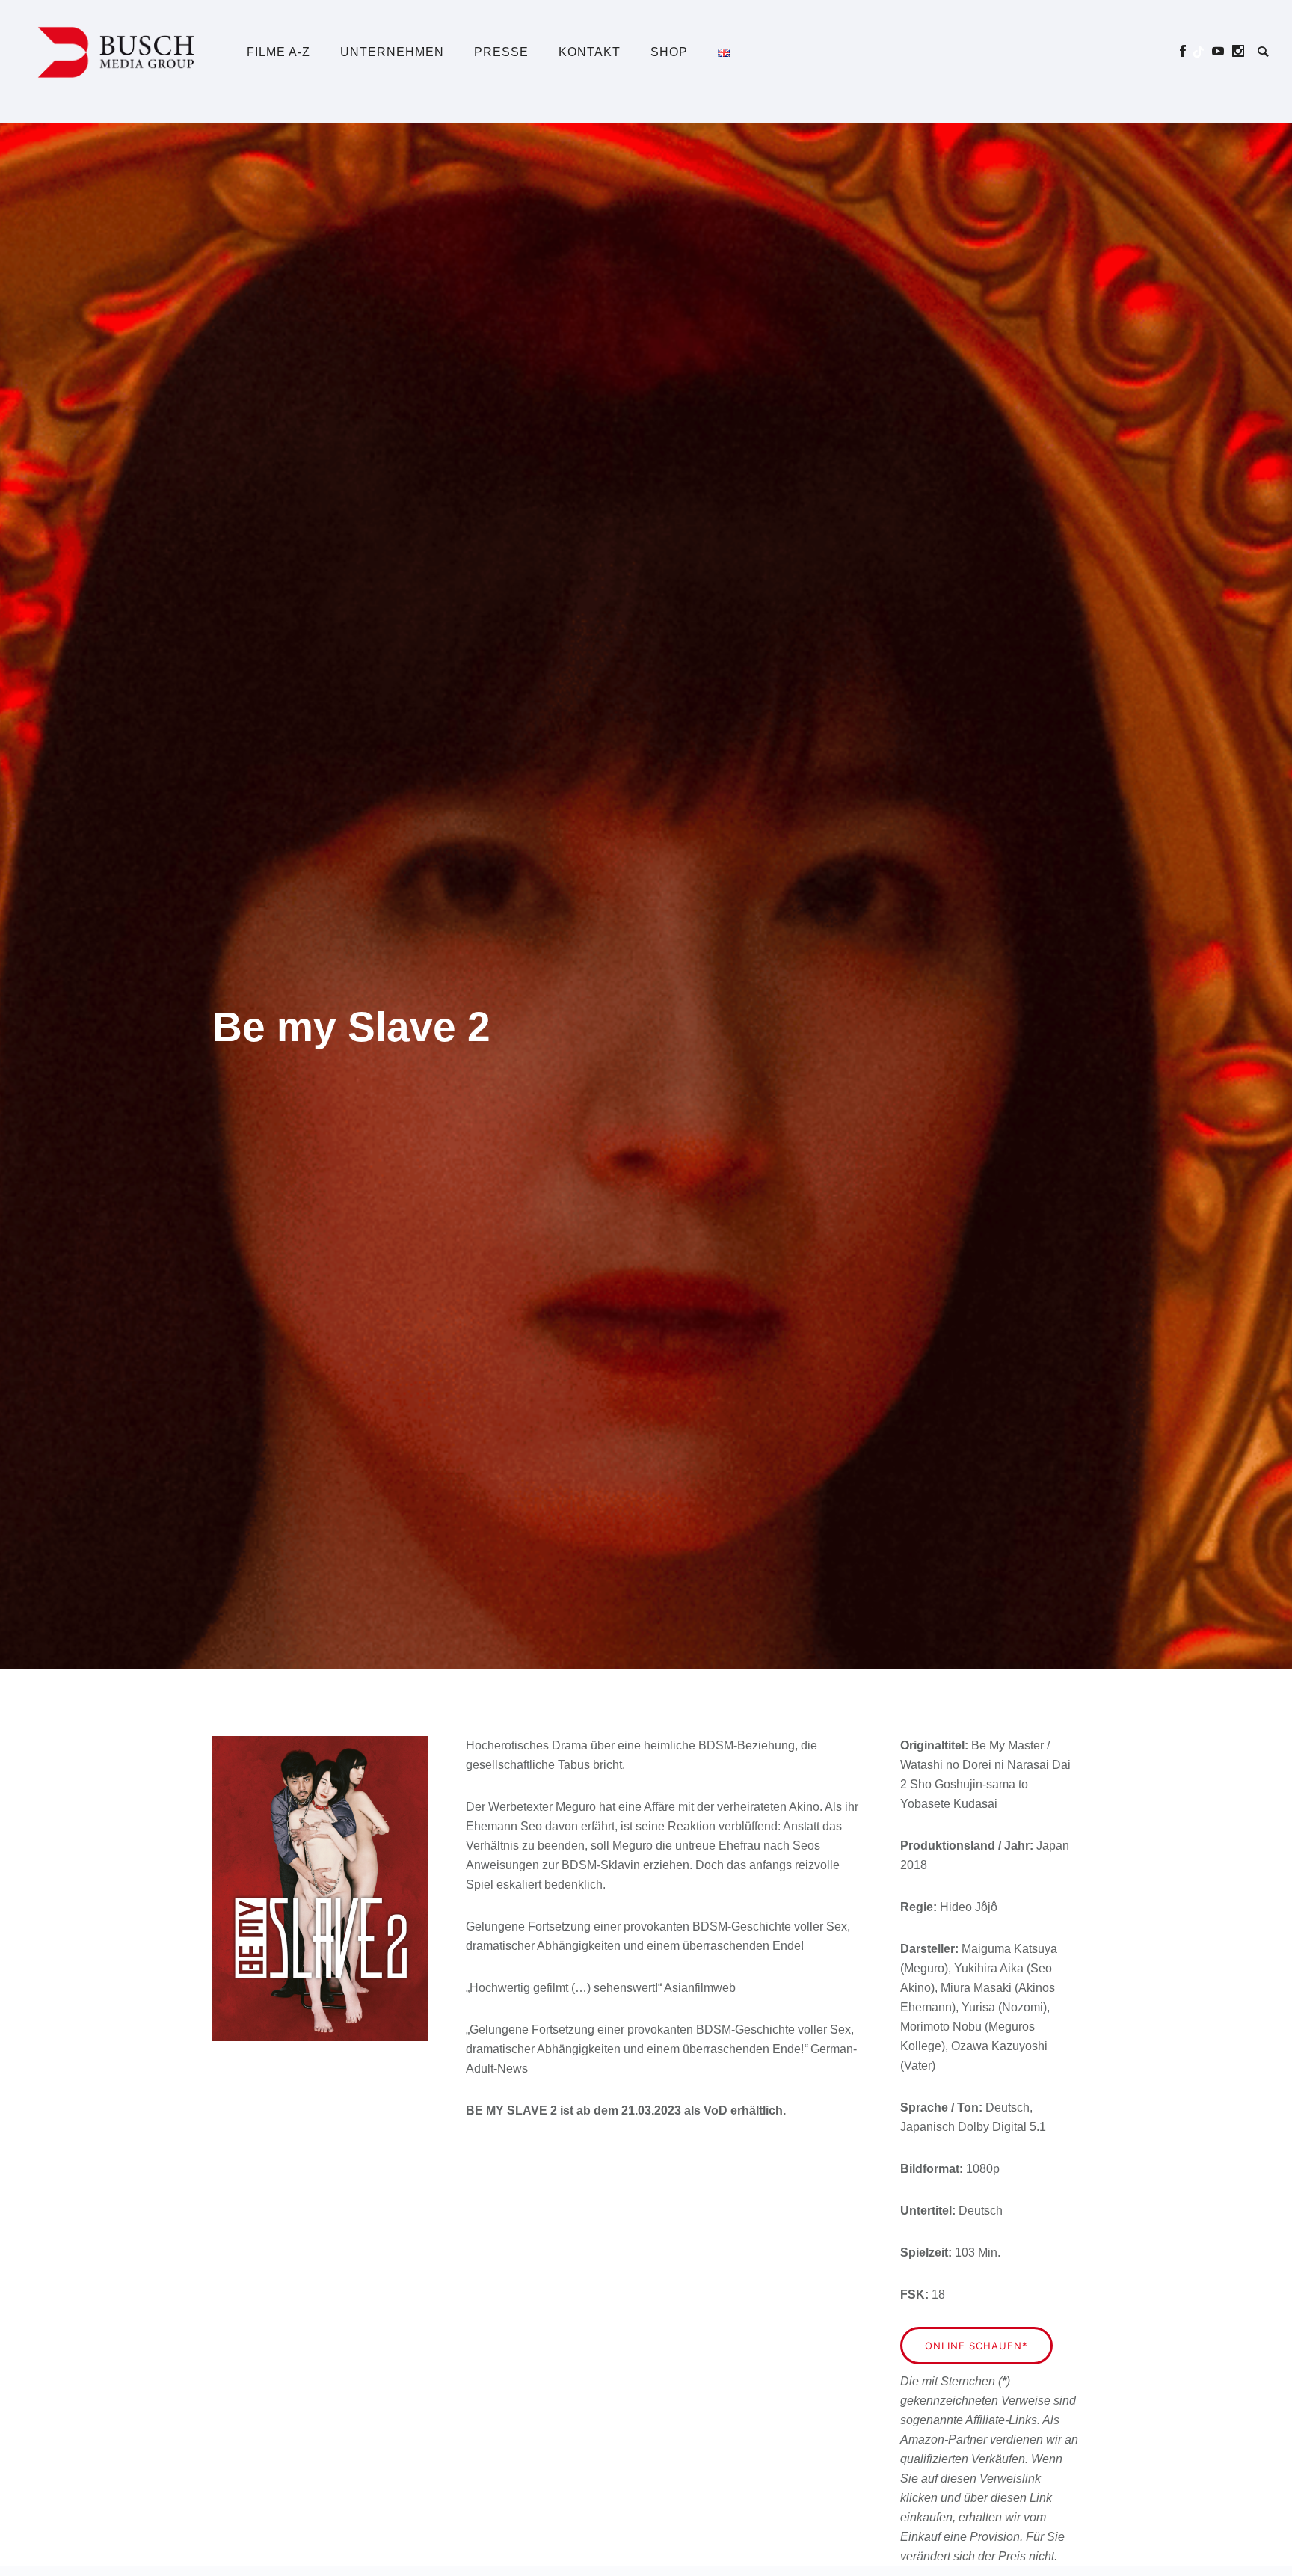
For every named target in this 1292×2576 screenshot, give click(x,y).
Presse (501, 52)
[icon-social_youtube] (1222, 51)
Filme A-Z (279, 52)
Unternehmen (392, 52)
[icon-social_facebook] (1187, 51)
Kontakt (590, 52)
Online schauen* (976, 2346)
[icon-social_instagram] (1239, 51)
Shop (669, 52)
